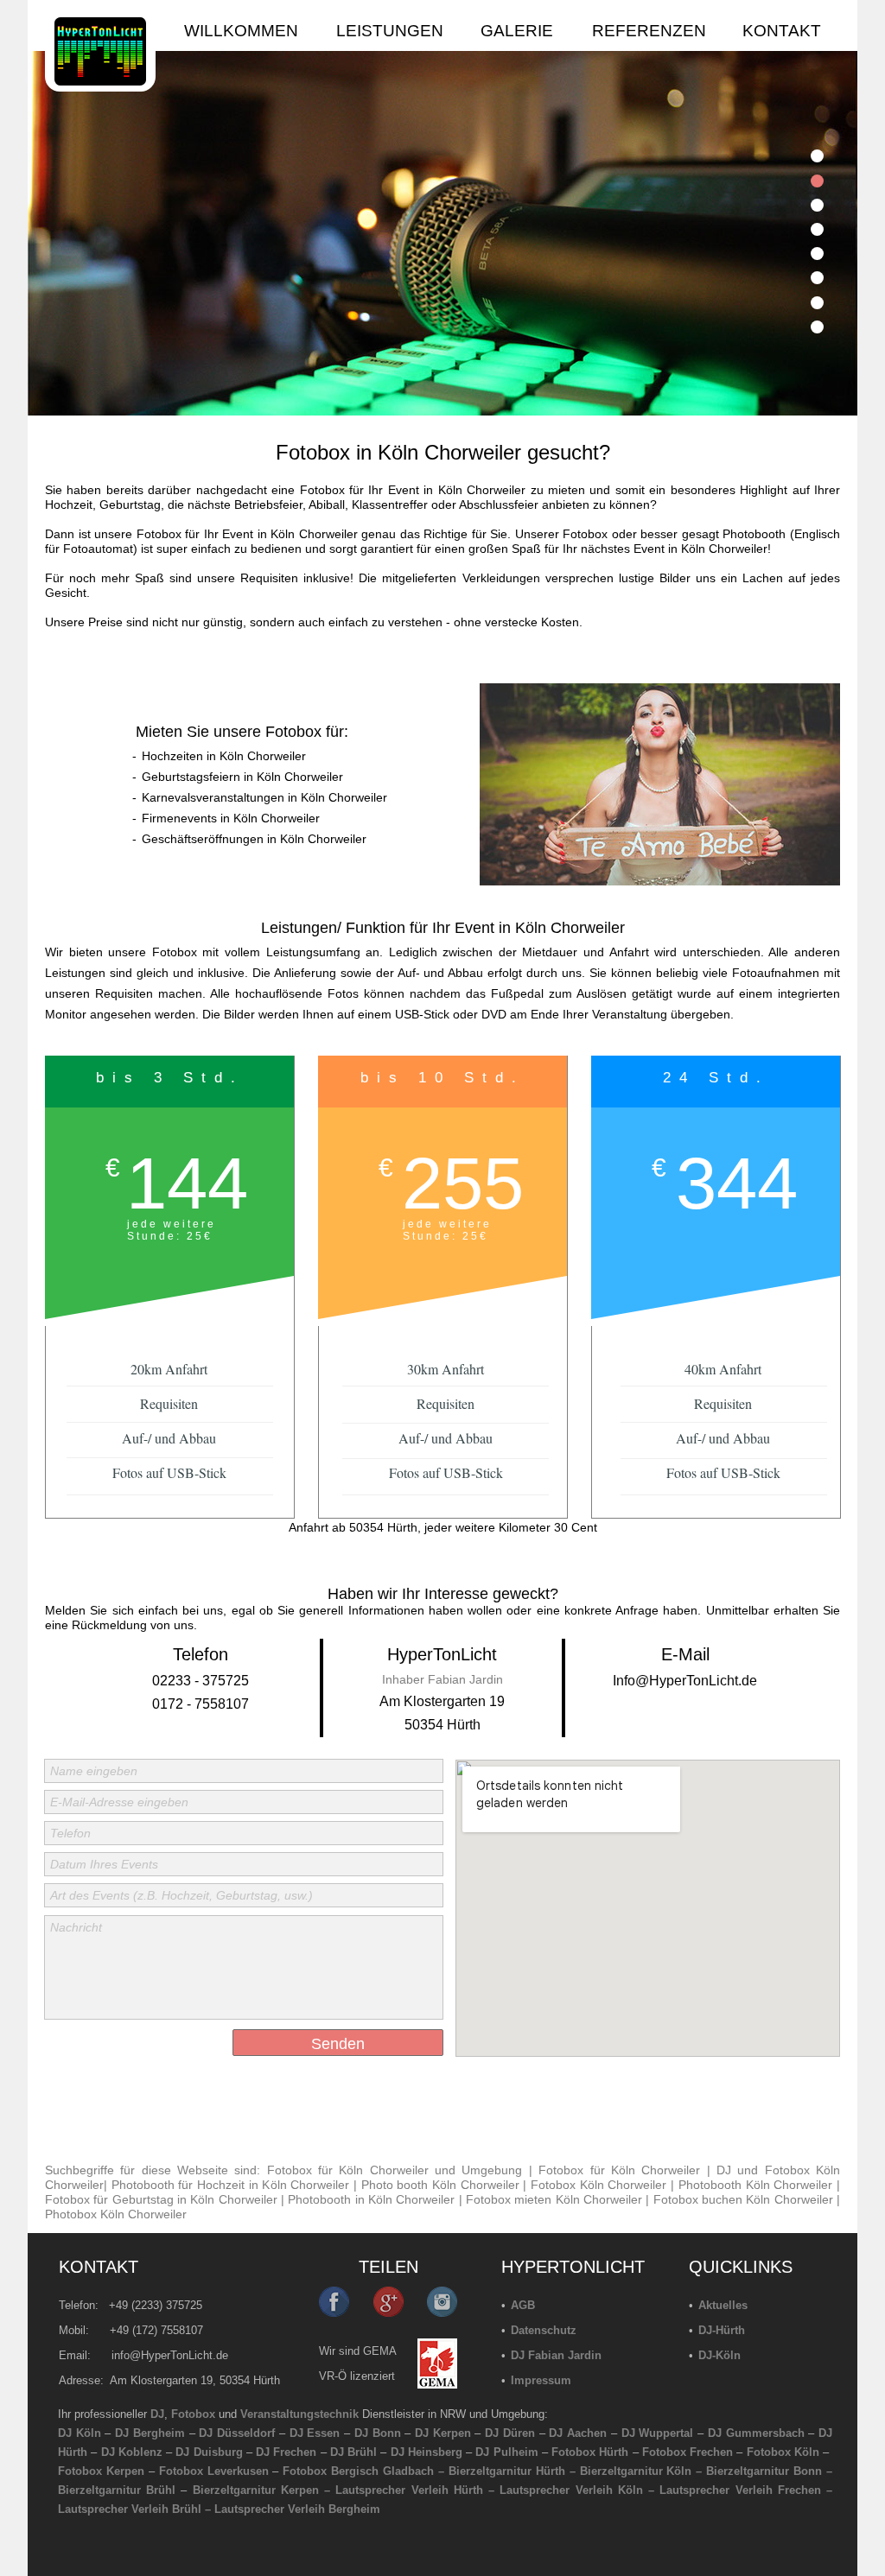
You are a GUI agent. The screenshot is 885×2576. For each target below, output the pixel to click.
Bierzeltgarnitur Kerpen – (264, 2490)
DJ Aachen (578, 2433)
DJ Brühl (353, 2452)
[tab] (817, 156)
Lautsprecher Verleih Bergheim (297, 2509)
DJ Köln (80, 2433)
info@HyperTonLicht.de (170, 2355)
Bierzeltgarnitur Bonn (764, 2471)
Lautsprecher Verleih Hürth (409, 2490)
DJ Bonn (378, 2433)
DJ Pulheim (506, 2452)
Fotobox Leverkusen (214, 2471)
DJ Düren (510, 2433)
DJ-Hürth (722, 2330)
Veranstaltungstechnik (299, 2414)
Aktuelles (723, 2305)
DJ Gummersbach (756, 2433)
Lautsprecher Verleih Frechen (740, 2490)
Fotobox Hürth (590, 2452)
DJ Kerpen (443, 2433)
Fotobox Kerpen (101, 2471)
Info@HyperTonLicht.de (685, 1681)
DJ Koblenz (132, 2452)
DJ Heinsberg (427, 2452)
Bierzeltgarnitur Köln (636, 2471)
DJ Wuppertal (658, 2433)
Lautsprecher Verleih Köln (571, 2490)
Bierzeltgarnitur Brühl (117, 2490)
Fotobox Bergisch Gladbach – (363, 2471)
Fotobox (193, 2414)
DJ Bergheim (150, 2433)
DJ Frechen (286, 2452)
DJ (157, 2414)
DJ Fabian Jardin (556, 2355)
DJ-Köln (719, 2355)
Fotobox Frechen (688, 2452)
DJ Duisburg (209, 2452)
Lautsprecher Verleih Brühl (130, 2509)
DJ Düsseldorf (237, 2433)
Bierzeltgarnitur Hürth (507, 2471)
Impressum (541, 2380)
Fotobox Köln (783, 2452)
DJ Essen (315, 2433)
